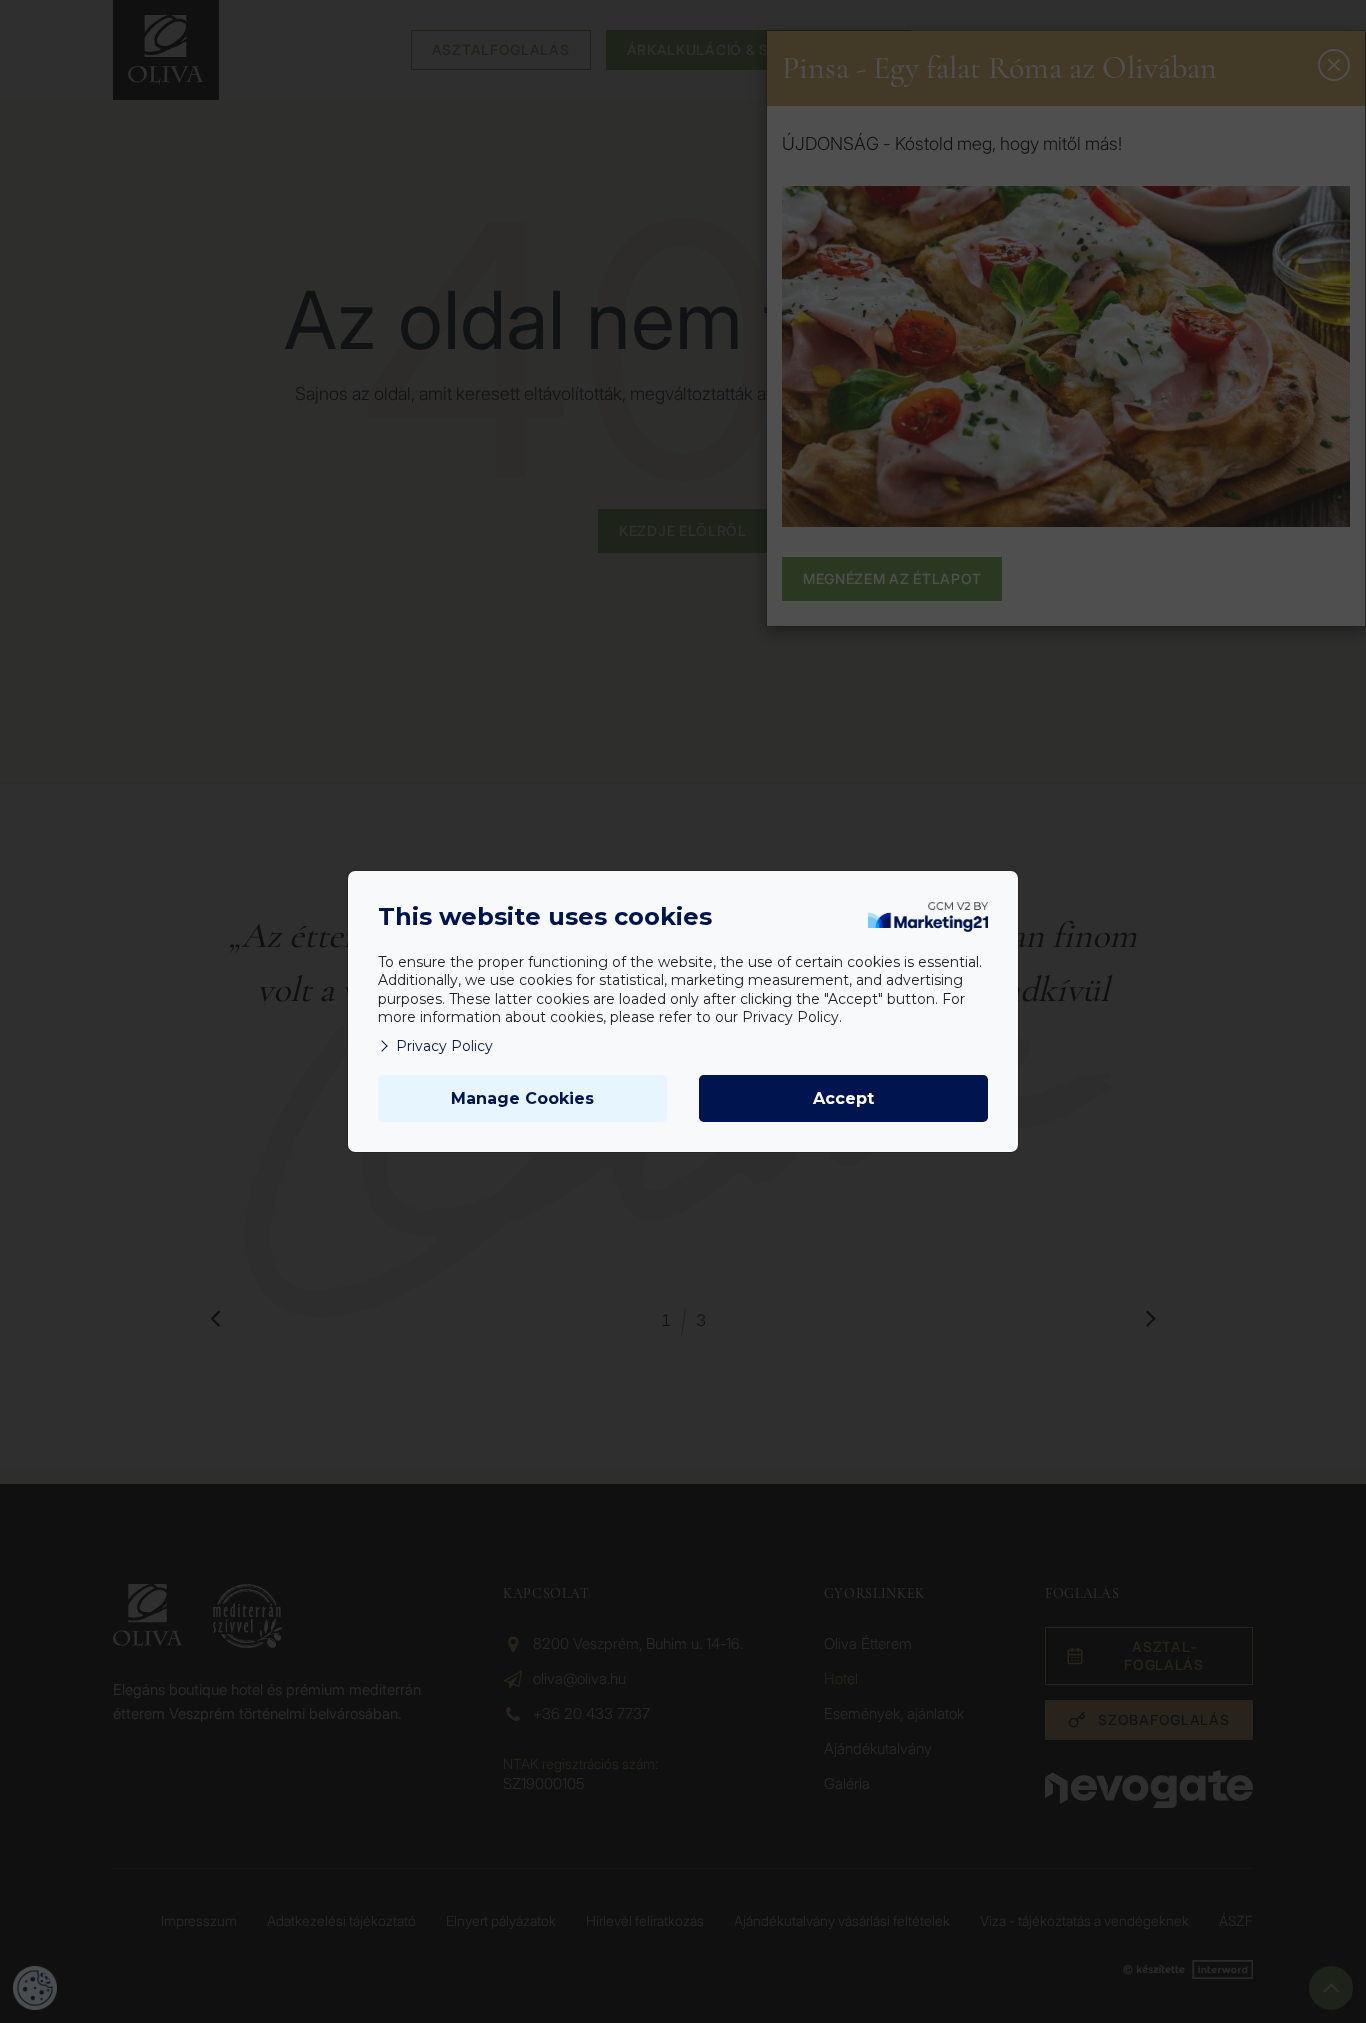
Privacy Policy (444, 1046)
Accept (843, 1098)
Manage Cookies (522, 1098)
